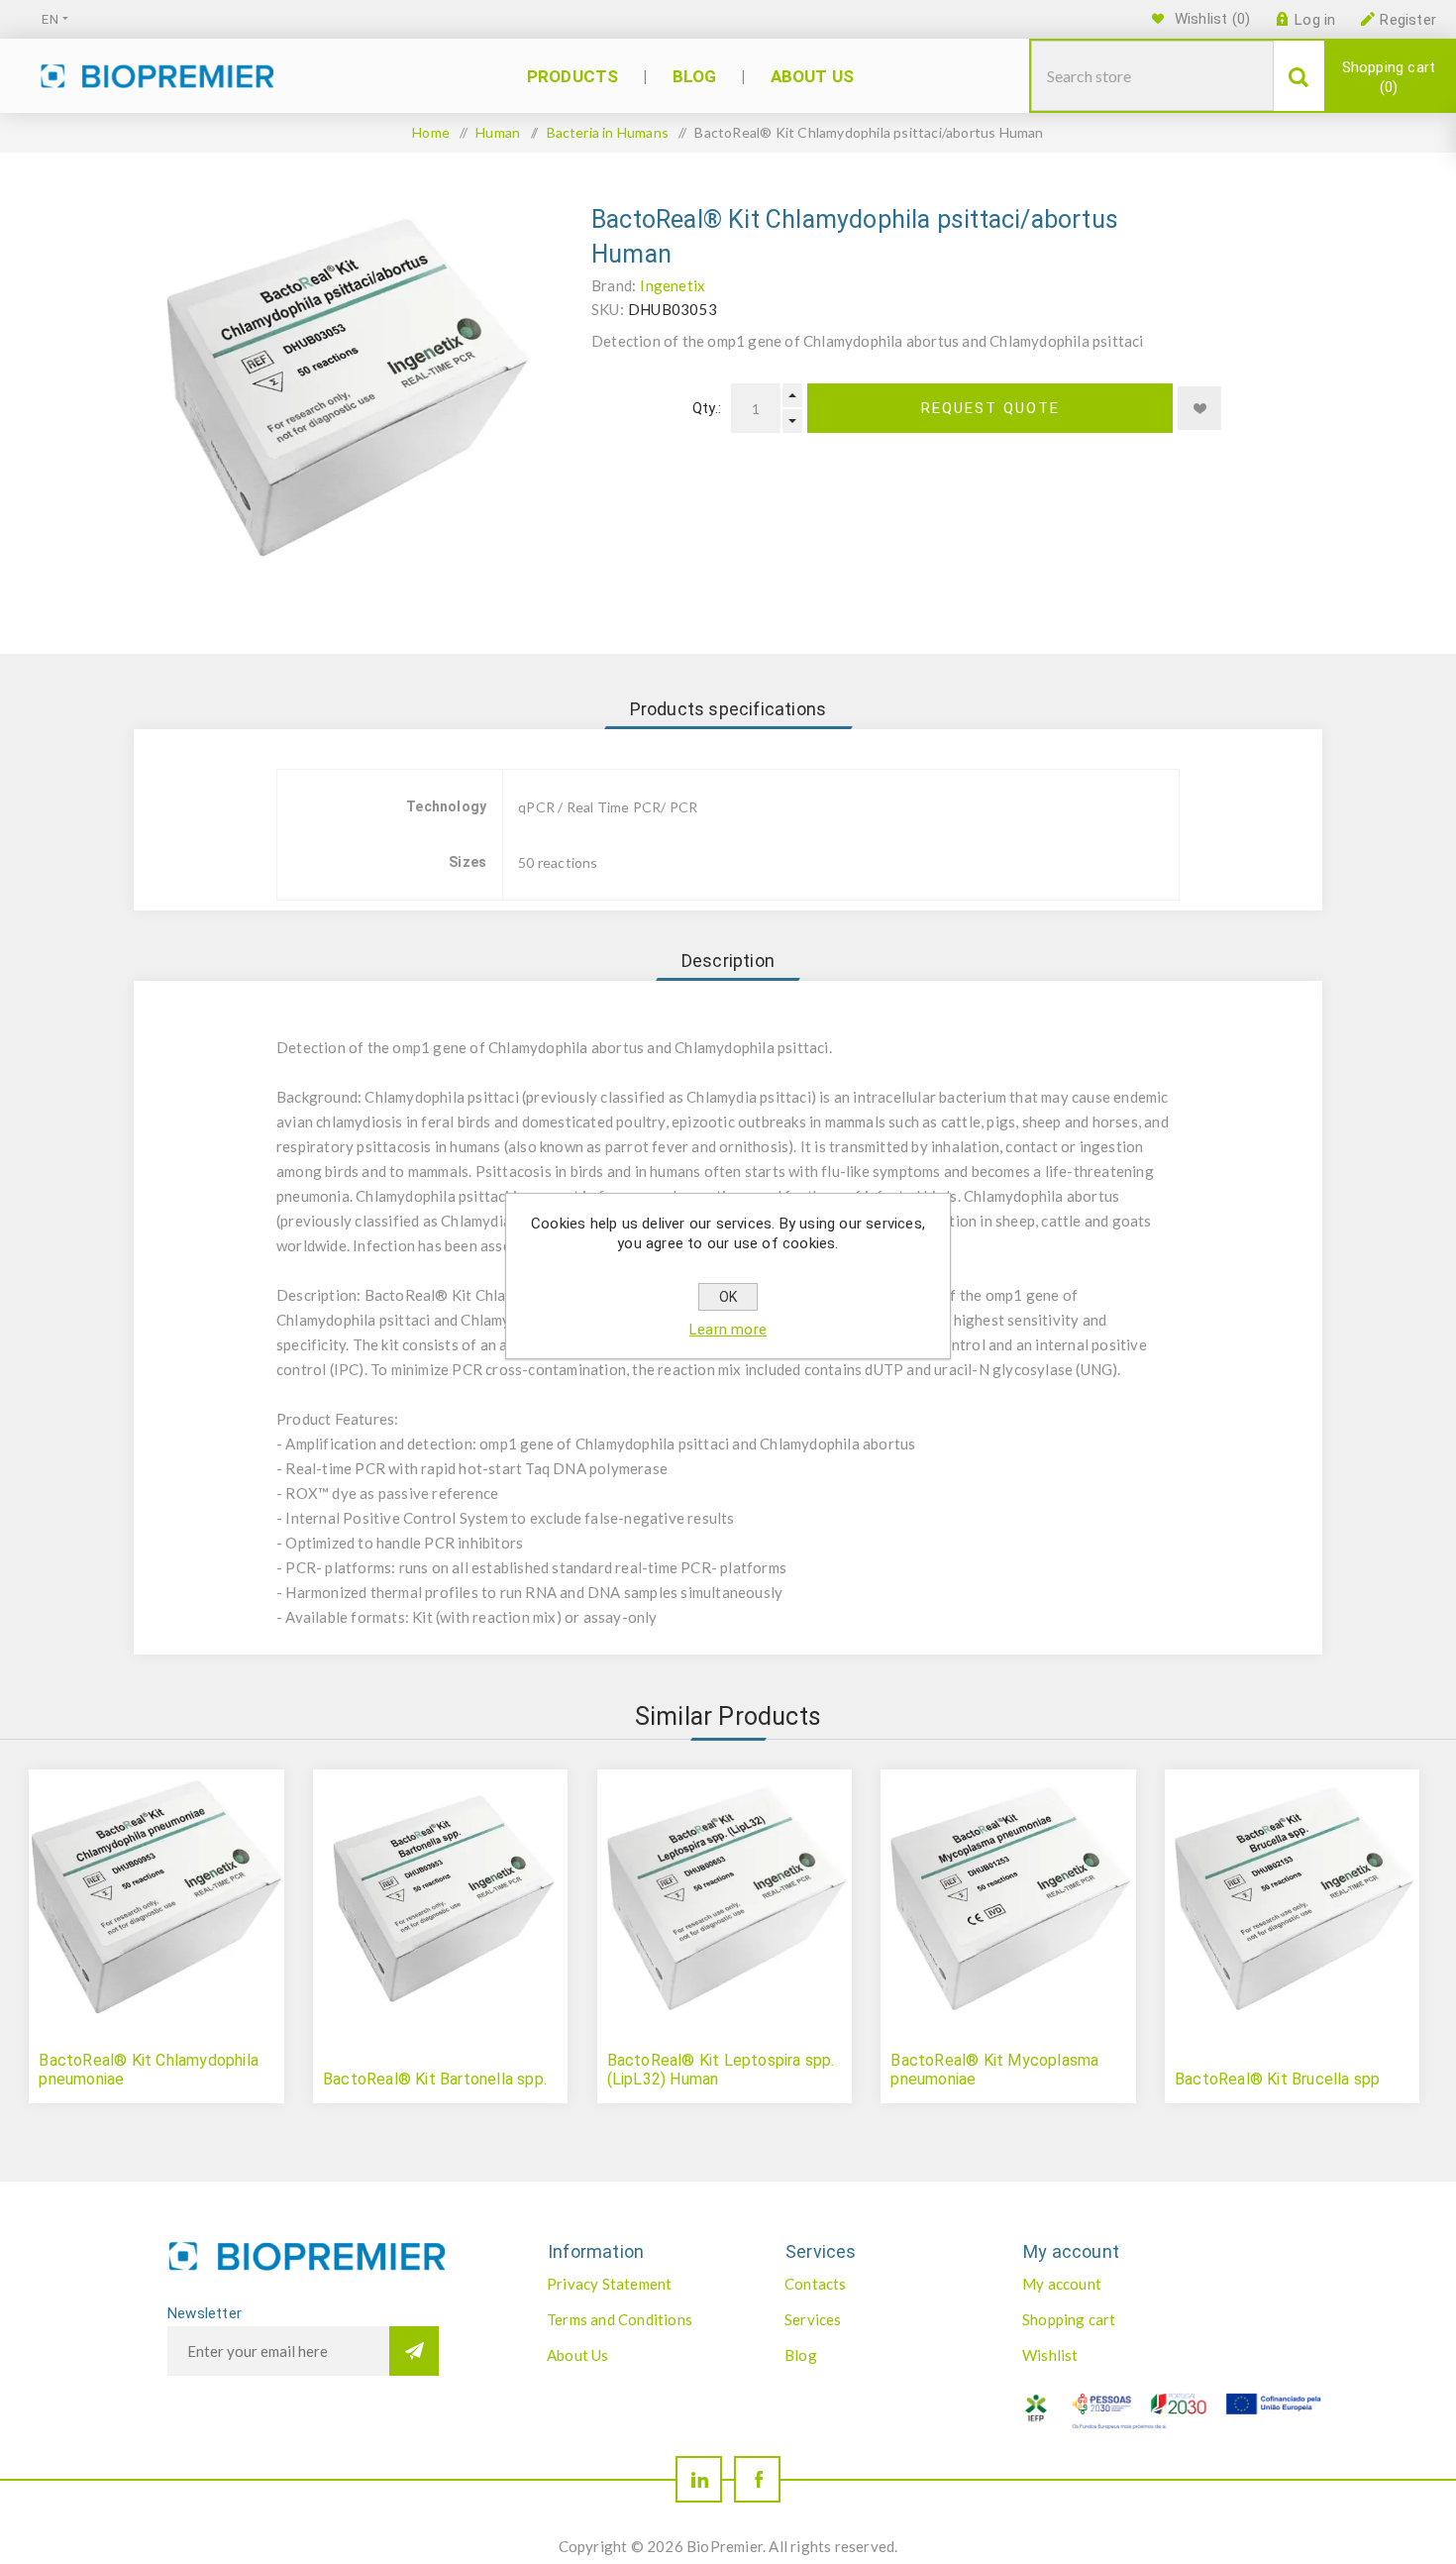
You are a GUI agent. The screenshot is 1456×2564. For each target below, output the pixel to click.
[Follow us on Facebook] (757, 2479)
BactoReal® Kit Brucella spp (1277, 2079)
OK (728, 1297)
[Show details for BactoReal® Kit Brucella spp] (1292, 1897)
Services (813, 2319)
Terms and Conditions (620, 2319)
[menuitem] (645, 2284)
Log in (1315, 20)
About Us (578, 2355)
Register (1408, 20)
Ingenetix (673, 285)
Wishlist (1050, 2355)
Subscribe (414, 2351)
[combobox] (1152, 76)
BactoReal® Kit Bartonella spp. (435, 2079)
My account (1062, 2284)
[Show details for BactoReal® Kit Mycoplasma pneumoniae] (1008, 1897)
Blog (801, 2355)
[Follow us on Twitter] (699, 2479)
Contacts (816, 2284)
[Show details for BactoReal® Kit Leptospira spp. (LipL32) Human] (725, 1897)
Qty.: (707, 408)
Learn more (728, 1330)
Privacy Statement (609, 2284)
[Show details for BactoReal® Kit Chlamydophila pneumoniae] (156, 1897)
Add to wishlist (1199, 408)
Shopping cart (1389, 77)
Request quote (990, 408)
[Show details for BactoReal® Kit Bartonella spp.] (440, 1897)
